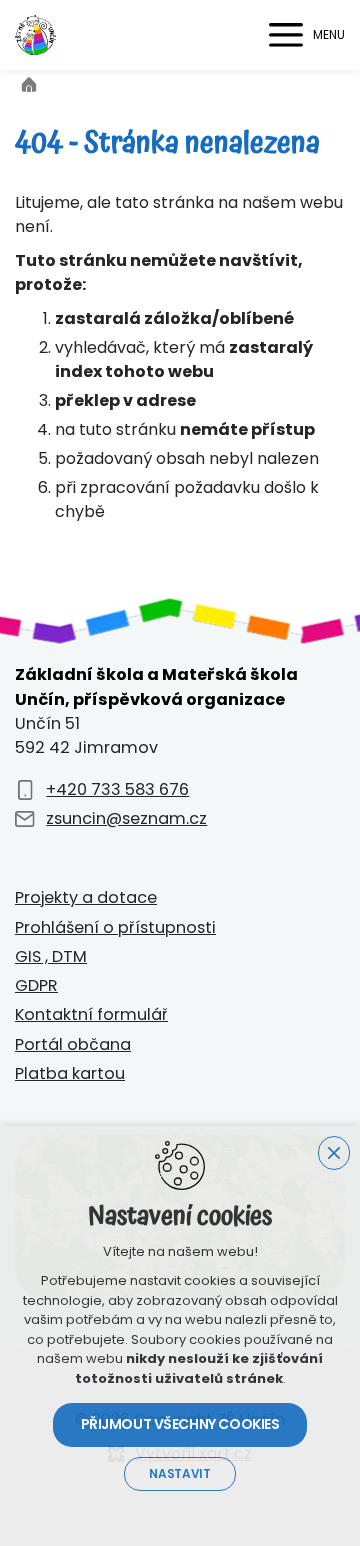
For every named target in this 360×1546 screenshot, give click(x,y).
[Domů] (34, 82)
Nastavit (179, 1474)
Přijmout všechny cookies (180, 1424)
